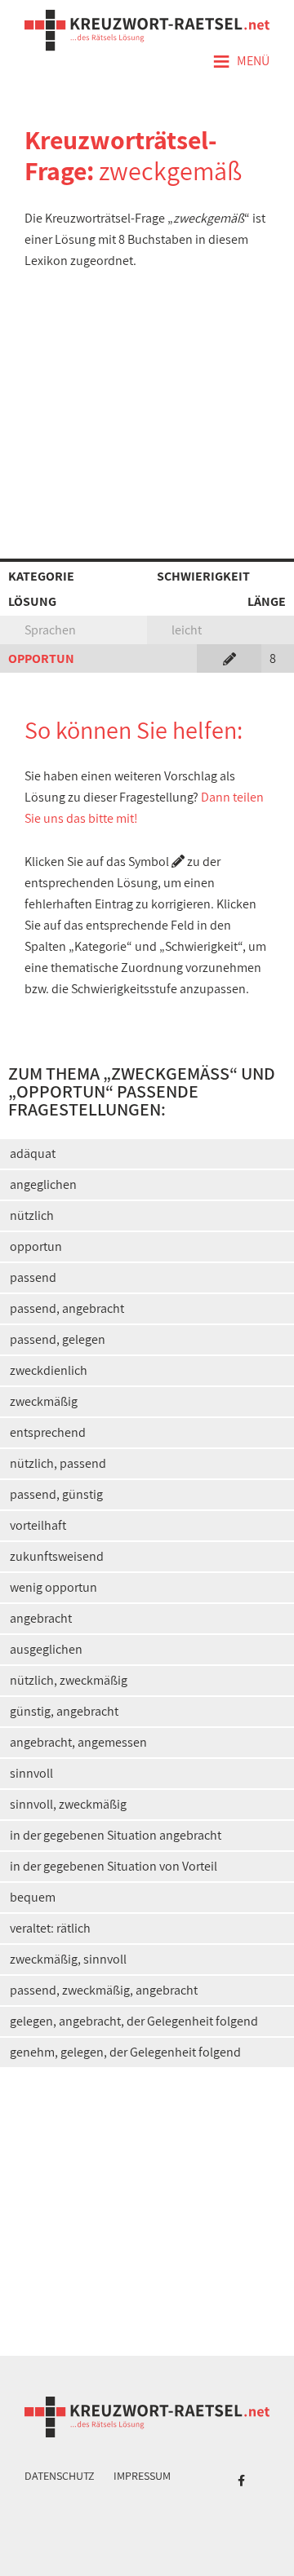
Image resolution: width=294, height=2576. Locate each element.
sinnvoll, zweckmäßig (68, 1804)
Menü (241, 62)
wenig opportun (53, 1587)
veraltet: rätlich (50, 1928)
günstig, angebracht (64, 1711)
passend (33, 1277)
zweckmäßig (44, 1401)
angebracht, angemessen (78, 1742)
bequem (33, 1897)
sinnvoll (31, 1773)
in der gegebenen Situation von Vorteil (114, 1866)
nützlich (32, 1215)
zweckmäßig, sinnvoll (68, 1959)
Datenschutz (60, 2476)
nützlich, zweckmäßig (69, 1680)
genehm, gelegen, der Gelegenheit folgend (125, 2052)
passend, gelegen (58, 1339)
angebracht (41, 1618)
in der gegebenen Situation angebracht (116, 1835)
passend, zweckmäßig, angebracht (104, 1990)
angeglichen (43, 1184)
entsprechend (48, 1432)
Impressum (142, 2476)
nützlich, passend (58, 1463)
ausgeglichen (46, 1649)
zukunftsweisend (57, 1556)
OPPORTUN (41, 658)
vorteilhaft (38, 1525)
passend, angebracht (67, 1308)
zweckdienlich (49, 1370)
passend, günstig (56, 1494)
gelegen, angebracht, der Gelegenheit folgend (134, 2021)
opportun (36, 1246)
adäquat (33, 1153)
